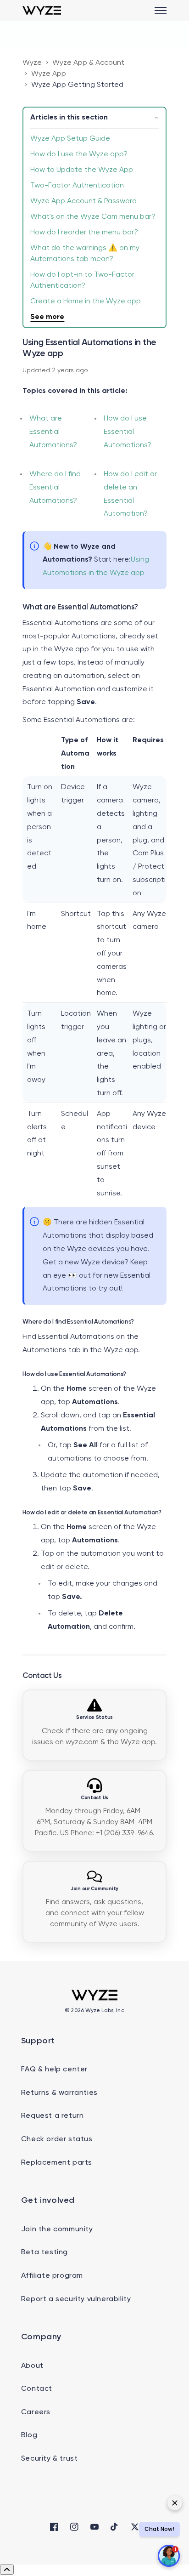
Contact (37, 2389)
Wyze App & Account (88, 63)
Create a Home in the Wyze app (86, 301)
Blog (29, 2435)
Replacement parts (57, 2163)
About (32, 2366)
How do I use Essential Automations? (128, 432)
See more (47, 317)
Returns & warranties (59, 2093)
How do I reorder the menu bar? (84, 233)
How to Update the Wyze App (82, 170)
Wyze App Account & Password (83, 201)
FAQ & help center (54, 2070)
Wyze (32, 63)
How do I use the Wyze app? (79, 154)
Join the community (57, 2229)
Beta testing (44, 2252)
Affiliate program (52, 2276)
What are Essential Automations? (53, 432)
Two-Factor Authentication (77, 186)
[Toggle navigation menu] (161, 11)
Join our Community (94, 1889)
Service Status (94, 1717)
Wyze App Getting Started (77, 85)
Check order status (57, 2139)
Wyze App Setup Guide (70, 139)
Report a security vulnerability (76, 2299)
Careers (36, 2412)
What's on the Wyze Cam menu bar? (93, 217)
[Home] (42, 10)
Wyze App (49, 74)
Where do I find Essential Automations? (55, 488)
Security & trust (50, 2459)
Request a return (53, 2116)
